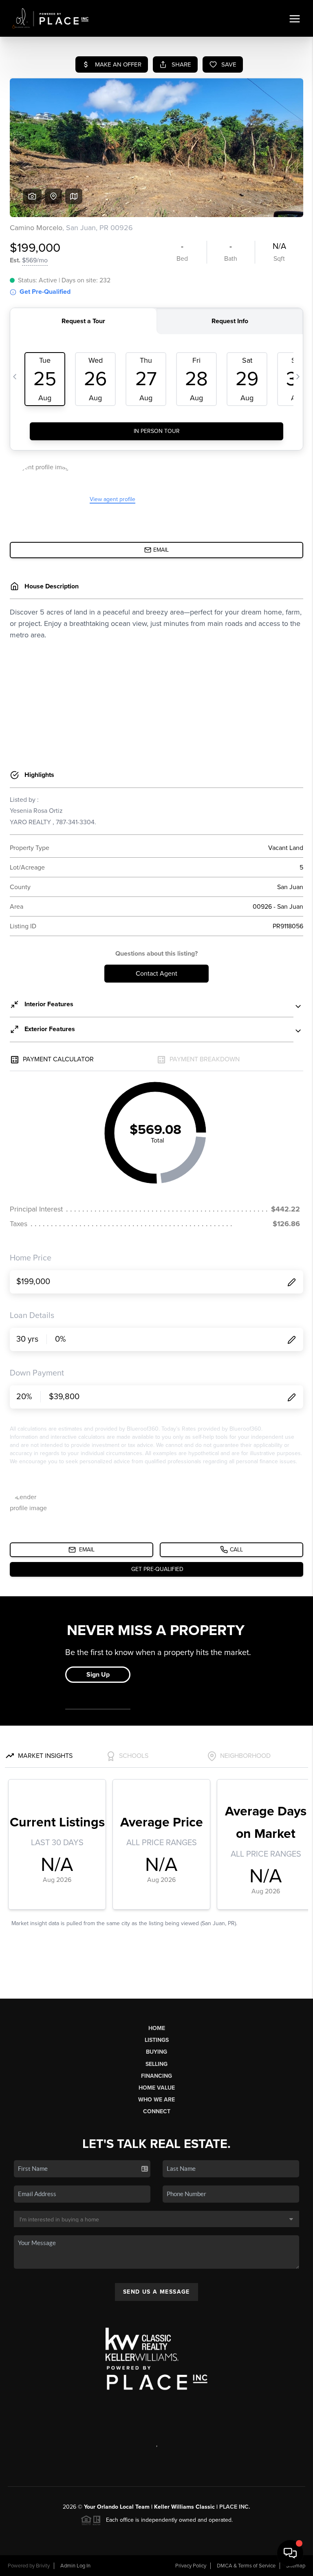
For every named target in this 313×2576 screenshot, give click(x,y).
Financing (156, 2076)
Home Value (157, 2088)
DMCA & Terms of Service (246, 2566)
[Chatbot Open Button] (290, 2553)
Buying (156, 2052)
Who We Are (156, 2100)
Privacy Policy (191, 2566)
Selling (156, 2064)
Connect (157, 2111)
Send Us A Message (156, 2292)
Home (157, 2028)
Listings (157, 2040)
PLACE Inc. (235, 2507)
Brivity (43, 2566)
